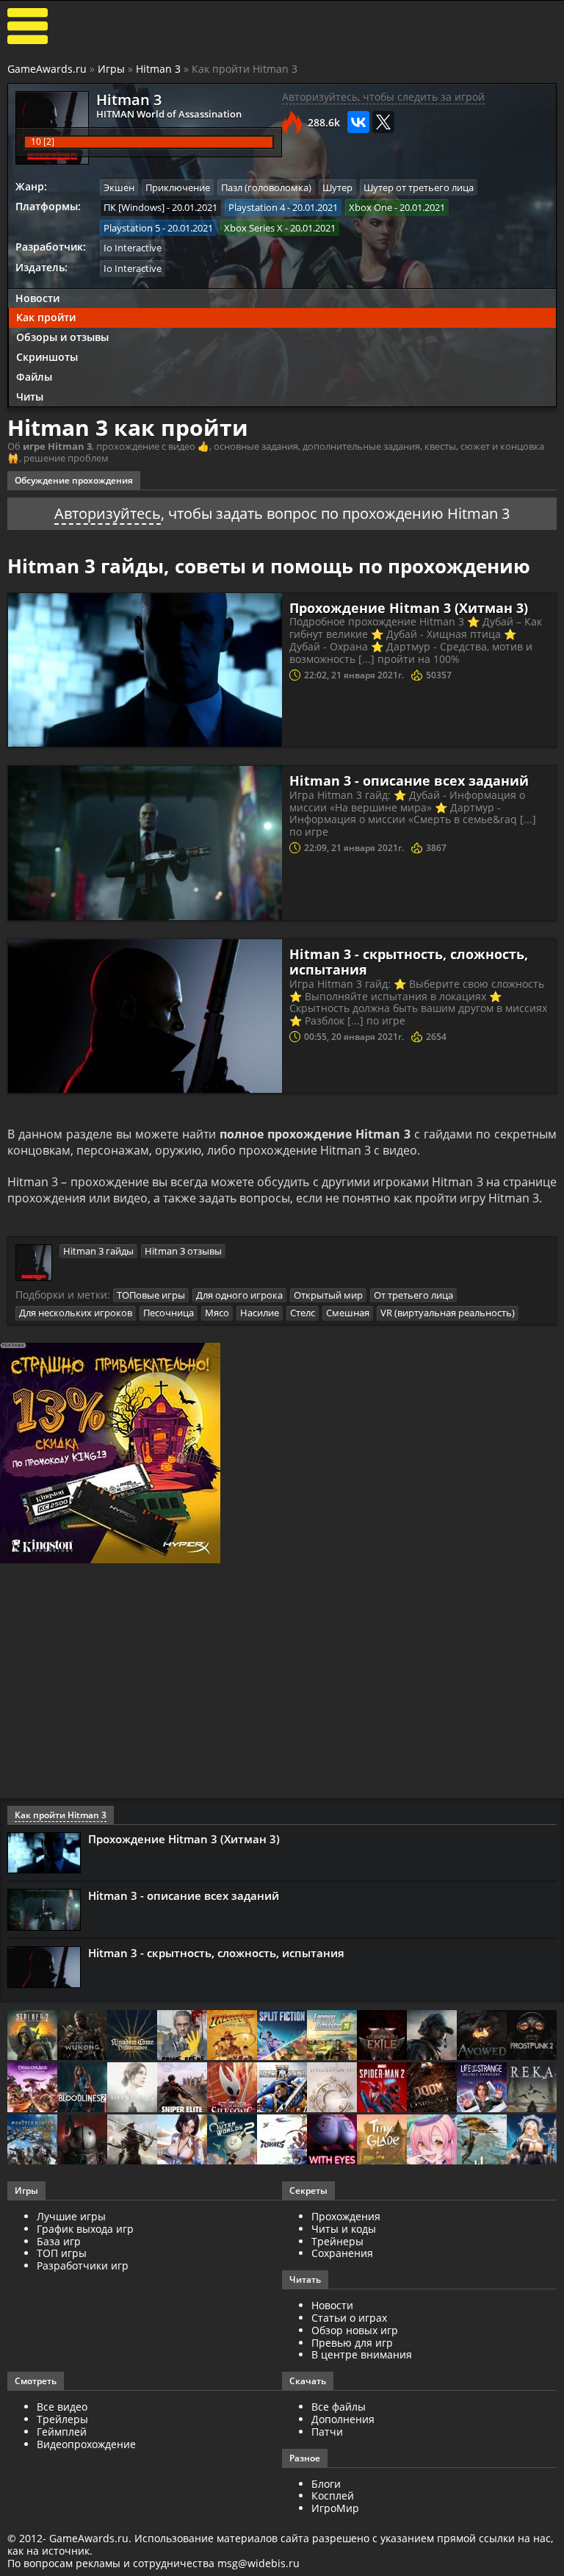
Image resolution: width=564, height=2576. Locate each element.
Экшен (119, 187)
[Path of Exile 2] (382, 2036)
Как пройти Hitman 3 (61, 1815)
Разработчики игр (83, 2265)
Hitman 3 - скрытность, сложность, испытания (409, 962)
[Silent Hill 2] (132, 2088)
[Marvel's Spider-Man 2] (382, 2088)
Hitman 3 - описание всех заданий (409, 781)
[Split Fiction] (282, 2036)
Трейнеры (337, 2241)
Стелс (303, 1313)
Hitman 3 (158, 69)
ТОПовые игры (151, 1295)
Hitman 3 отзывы (183, 1251)
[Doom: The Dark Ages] (432, 2088)
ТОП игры (62, 2253)
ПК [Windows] (134, 207)
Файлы (34, 377)
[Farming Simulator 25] (332, 2036)
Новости (37, 298)
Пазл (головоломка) (266, 187)
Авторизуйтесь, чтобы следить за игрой (383, 97)
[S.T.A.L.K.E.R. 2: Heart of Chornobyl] (32, 2036)
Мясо (217, 1313)
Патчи (327, 2432)
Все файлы (339, 2407)
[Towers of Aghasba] (482, 2141)
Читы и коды (344, 2229)
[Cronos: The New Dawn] (82, 2141)
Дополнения (343, 2419)
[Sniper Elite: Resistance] (182, 2088)
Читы (30, 397)
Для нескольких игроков (76, 1313)
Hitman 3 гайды (98, 1251)
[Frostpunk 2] (532, 2036)
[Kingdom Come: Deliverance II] (132, 2036)
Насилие (260, 1313)
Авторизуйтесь (108, 513)
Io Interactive (133, 248)
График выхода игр (85, 2229)
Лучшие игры (71, 2216)
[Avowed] (482, 2036)
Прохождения (346, 2216)
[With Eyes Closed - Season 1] (332, 2141)
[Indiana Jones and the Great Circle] (232, 2036)
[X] (383, 122)
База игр (59, 2241)
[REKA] (532, 2088)
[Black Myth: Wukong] (82, 2036)
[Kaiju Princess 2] (432, 2141)
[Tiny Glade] (382, 2141)
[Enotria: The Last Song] (132, 2141)
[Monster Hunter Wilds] (32, 2141)
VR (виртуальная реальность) (448, 1313)
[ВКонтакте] (358, 122)
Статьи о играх (349, 2318)
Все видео (62, 2407)
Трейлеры (62, 2419)
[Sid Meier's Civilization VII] (332, 2088)
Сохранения (342, 2253)
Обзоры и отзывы (62, 337)
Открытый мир (328, 1295)
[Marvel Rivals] (282, 2141)
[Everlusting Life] (532, 2141)
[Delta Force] (432, 2036)
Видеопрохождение (86, 2444)
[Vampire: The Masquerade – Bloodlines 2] (82, 2088)
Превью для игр (352, 2343)
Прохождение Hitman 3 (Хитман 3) (409, 608)
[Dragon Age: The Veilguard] (32, 2088)
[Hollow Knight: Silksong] (232, 2088)
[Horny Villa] (182, 2141)
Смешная (348, 1313)
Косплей (333, 2496)
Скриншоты (47, 357)
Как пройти (46, 317)
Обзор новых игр (355, 2330)
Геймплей (62, 2432)
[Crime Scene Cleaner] (182, 2036)
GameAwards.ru (47, 69)
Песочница (169, 1313)
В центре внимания (362, 2354)
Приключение (178, 187)
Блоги (326, 2484)
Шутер (337, 187)
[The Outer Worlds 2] (232, 2141)
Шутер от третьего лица (419, 187)
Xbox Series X (253, 228)
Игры (111, 69)
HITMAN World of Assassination (169, 114)
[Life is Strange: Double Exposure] (482, 2088)
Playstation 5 (132, 228)
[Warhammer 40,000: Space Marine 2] (282, 2088)
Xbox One (370, 207)
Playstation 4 (257, 207)
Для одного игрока (239, 1295)
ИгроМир (335, 2508)
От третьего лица (413, 1295)
